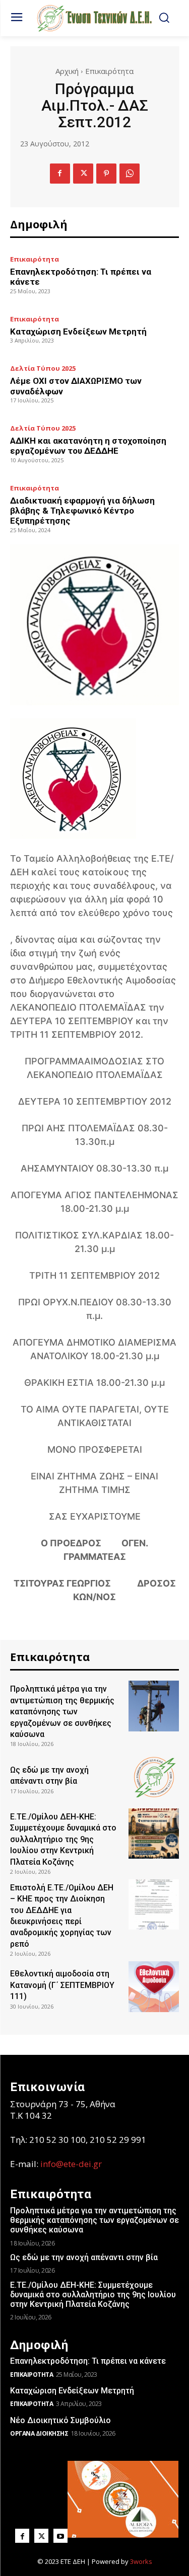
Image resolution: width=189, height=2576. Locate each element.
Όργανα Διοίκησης (39, 2433)
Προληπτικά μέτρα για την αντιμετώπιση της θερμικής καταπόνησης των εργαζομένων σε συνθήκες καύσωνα (62, 1712)
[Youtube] (60, 2536)
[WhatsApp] (130, 174)
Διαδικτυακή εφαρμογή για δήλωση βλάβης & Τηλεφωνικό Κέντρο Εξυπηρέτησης (82, 511)
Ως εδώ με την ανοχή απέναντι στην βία (84, 2257)
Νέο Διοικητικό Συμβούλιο (60, 2420)
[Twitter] (83, 174)
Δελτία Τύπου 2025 (43, 368)
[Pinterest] (106, 174)
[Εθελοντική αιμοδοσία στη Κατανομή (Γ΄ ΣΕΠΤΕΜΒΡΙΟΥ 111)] (154, 1987)
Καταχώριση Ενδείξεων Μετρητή (78, 331)
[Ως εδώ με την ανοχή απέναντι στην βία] (154, 1777)
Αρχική (67, 71)
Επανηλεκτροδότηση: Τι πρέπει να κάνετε (88, 2361)
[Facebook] (60, 174)
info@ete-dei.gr (71, 2164)
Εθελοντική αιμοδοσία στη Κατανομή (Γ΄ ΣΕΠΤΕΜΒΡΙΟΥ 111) (62, 1985)
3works (141, 2561)
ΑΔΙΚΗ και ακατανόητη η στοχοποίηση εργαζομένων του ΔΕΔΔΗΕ (88, 446)
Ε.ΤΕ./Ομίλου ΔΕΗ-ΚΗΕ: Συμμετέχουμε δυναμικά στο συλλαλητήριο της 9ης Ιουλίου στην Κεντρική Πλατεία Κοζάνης (63, 1839)
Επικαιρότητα (109, 71)
